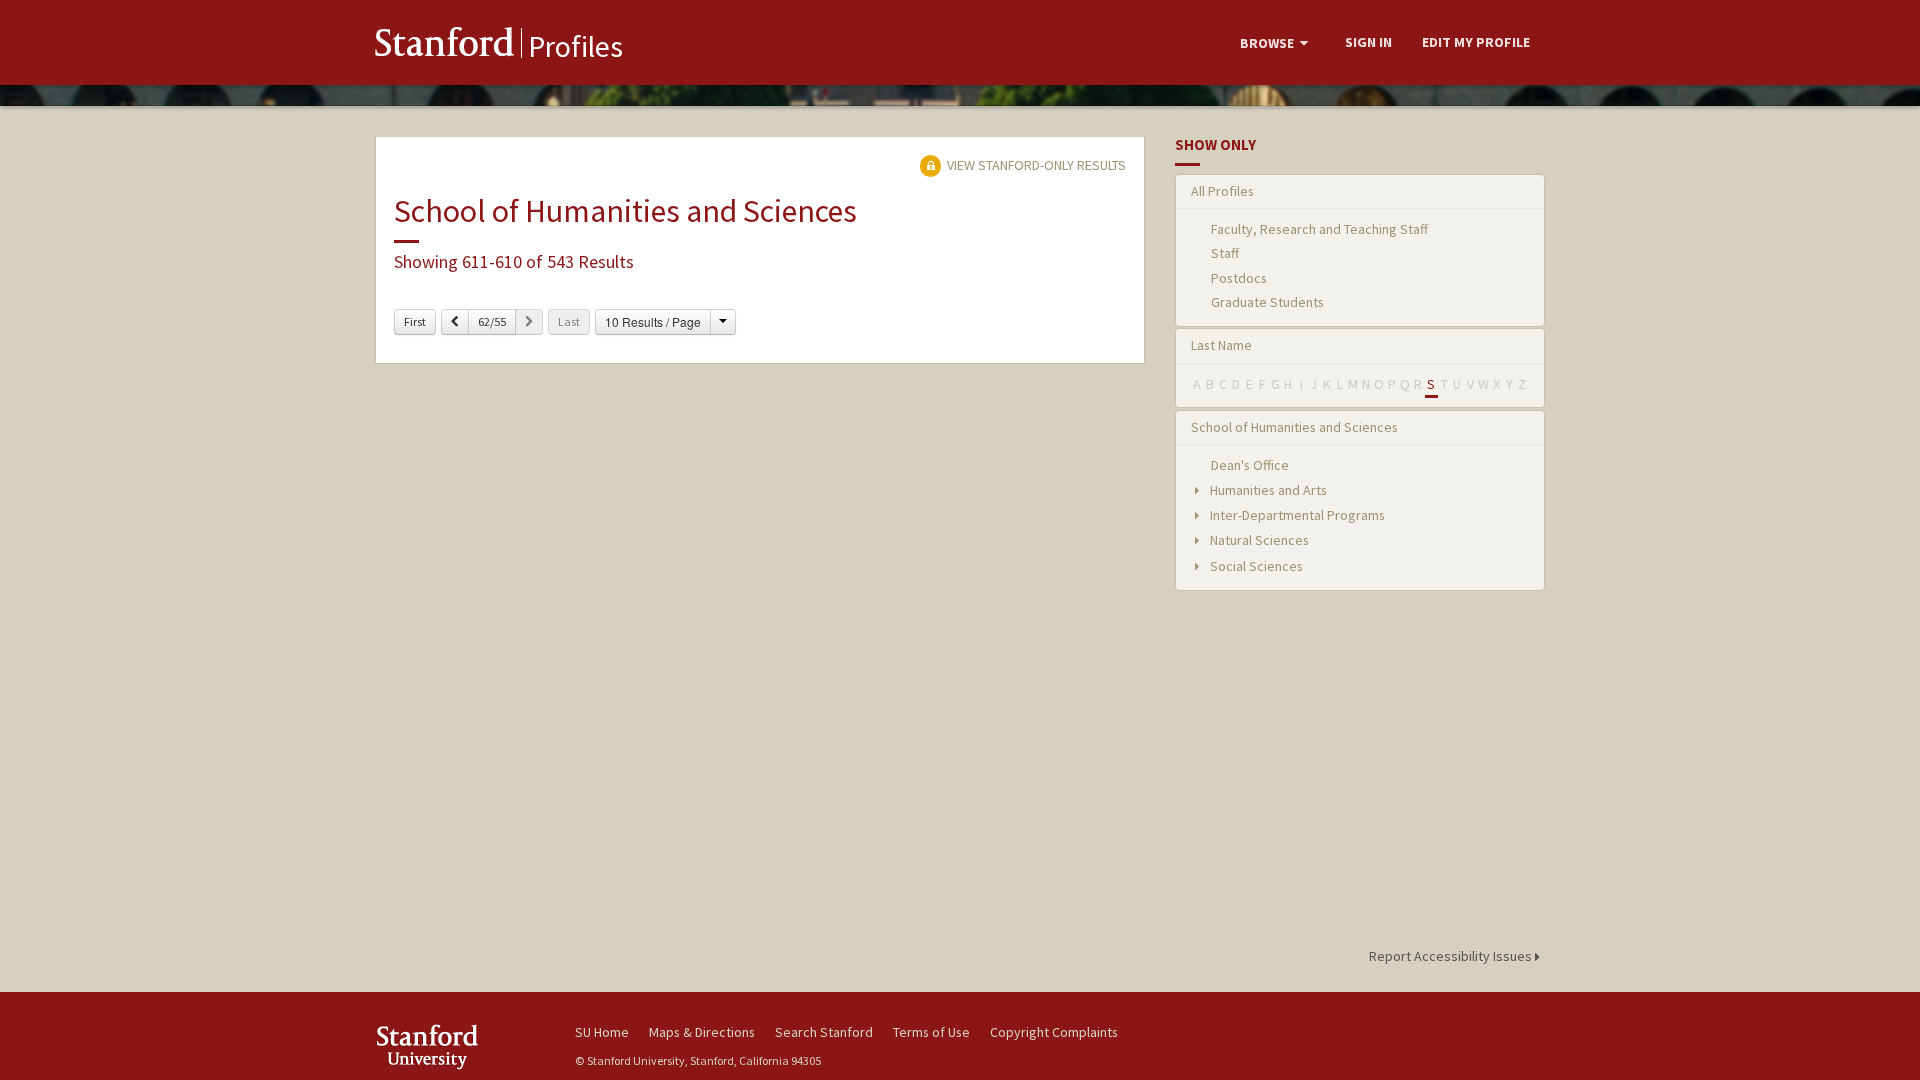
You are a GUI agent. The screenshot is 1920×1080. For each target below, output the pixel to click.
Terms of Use (931, 1032)
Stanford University (460, 1046)
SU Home (602, 1032)
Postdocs (1239, 278)
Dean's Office (1250, 465)
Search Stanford (824, 1032)
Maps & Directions (702, 1032)
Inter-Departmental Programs (1296, 515)
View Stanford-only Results (1035, 165)
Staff (1225, 253)
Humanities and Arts (1267, 490)
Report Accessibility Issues (1452, 956)
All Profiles (1222, 191)
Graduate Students (1267, 302)
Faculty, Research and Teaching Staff (1319, 229)
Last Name (1221, 345)
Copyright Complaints (1054, 1032)
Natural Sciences (1258, 540)
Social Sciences (1255, 566)
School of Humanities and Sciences (1294, 427)
